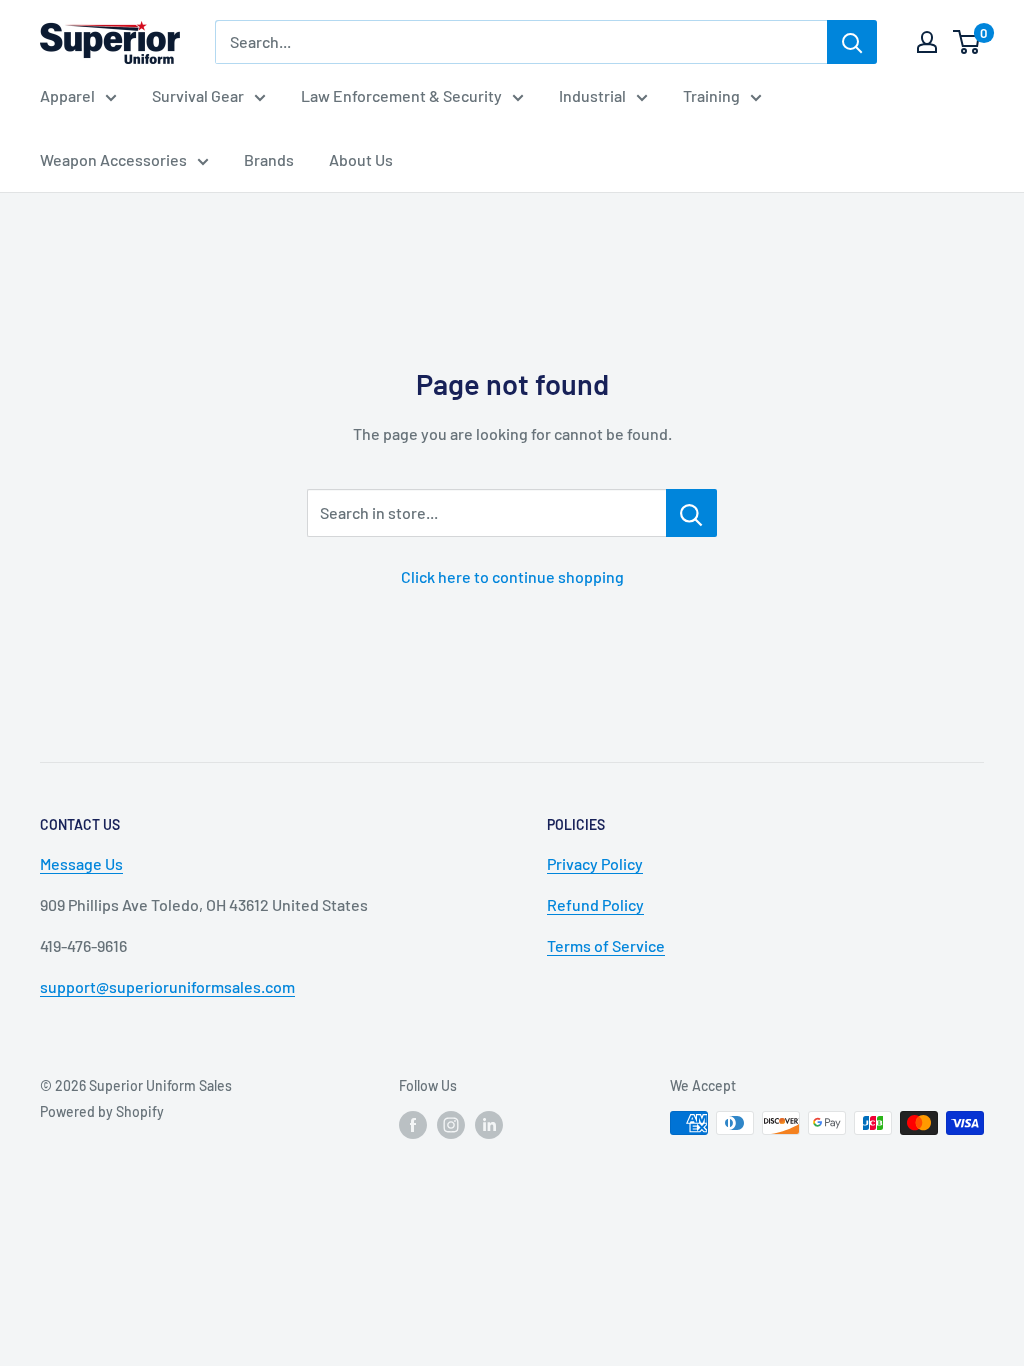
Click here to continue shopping (512, 576)
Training (711, 95)
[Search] (852, 42)
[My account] (927, 42)
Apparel (67, 95)
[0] (967, 42)
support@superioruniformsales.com (167, 986)
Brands (269, 159)
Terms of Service (606, 945)
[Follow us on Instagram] (451, 1125)
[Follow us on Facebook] (413, 1125)
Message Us (81, 863)
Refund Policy (595, 904)
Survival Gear (198, 95)
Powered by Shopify (102, 1111)
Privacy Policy (595, 863)
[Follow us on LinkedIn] (489, 1125)
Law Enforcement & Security (401, 95)
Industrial (592, 95)
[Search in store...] (691, 513)
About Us (361, 159)
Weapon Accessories (113, 159)
